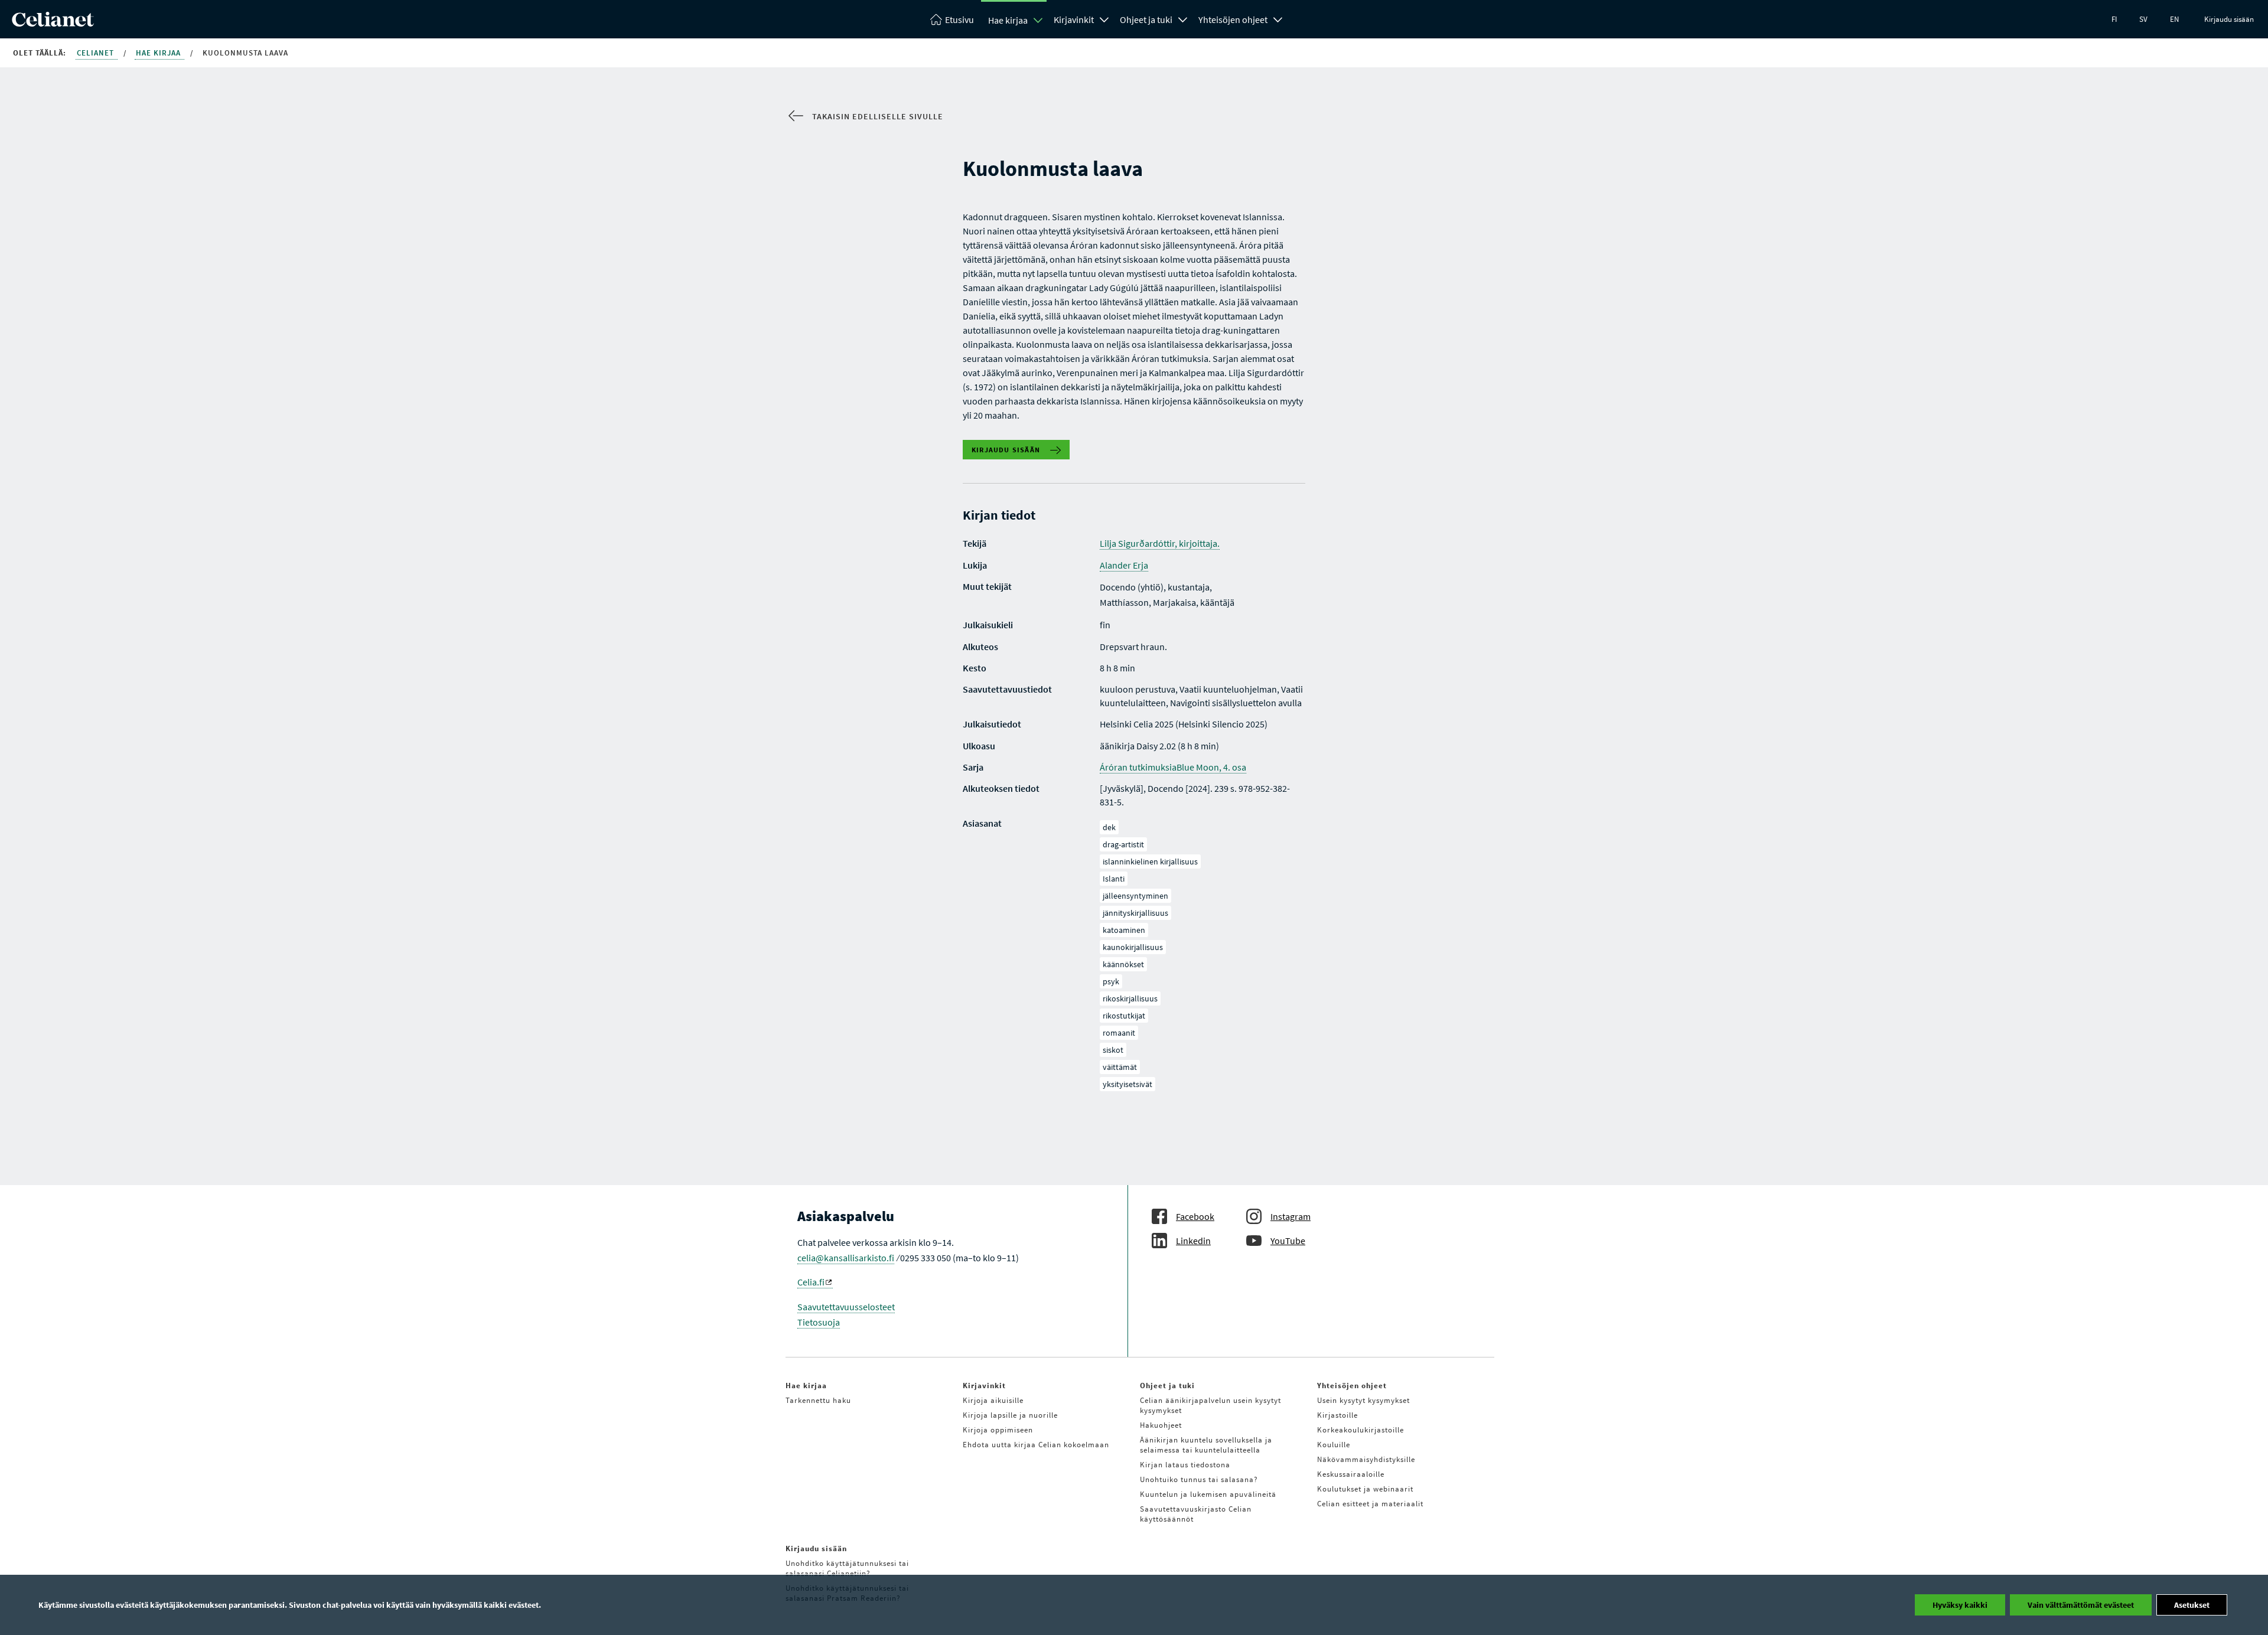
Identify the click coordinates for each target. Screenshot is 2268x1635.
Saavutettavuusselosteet (846, 1307)
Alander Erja (1124, 565)
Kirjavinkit (1074, 19)
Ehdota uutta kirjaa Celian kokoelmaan (1036, 1445)
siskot (1113, 1050)
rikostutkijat (1124, 1016)
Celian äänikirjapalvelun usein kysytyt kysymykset (1210, 1405)
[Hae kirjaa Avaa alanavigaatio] (1038, 20)
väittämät (1120, 1067)
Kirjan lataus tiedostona (1185, 1465)
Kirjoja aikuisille (993, 1400)
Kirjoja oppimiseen (998, 1430)
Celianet (97, 53)
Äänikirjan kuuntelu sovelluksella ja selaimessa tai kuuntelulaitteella (1206, 1445)
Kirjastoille (1337, 1415)
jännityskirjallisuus (1135, 913)
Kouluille (1334, 1445)
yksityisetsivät (1128, 1084)
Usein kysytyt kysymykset (1363, 1400)
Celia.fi (811, 1282)
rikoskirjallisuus (1130, 998)
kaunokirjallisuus (1133, 947)
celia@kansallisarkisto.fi (846, 1258)
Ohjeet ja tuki (1146, 19)
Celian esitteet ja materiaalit (1370, 1504)
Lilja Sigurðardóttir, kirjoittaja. (1160, 543)
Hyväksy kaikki (1960, 1605)
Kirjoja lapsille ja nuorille (1010, 1415)
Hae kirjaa (1008, 20)
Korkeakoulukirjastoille (1361, 1430)
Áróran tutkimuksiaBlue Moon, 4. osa (1173, 767)
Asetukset (2192, 1605)
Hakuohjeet (1161, 1425)
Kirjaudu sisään (2229, 19)
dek (1109, 827)
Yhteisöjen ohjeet (1233, 19)
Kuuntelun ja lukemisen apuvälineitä (1208, 1494)
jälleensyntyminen (1135, 896)
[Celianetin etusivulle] (53, 23)
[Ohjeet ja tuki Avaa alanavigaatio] (1183, 18)
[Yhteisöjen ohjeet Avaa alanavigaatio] (1278, 18)
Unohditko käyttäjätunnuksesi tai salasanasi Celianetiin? (847, 1568)
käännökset (1123, 964)
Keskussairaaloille (1351, 1474)
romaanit (1119, 1033)
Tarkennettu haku (818, 1400)
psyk (1111, 981)
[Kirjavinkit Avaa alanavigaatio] (1104, 18)
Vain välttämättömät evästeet (2081, 1605)
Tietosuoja (819, 1322)
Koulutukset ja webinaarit (1365, 1489)
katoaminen (1124, 930)
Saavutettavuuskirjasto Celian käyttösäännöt (1196, 1514)
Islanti (1114, 879)
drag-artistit (1123, 844)
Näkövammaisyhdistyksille (1366, 1459)
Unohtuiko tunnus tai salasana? (1199, 1479)
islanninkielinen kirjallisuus (1150, 861)
